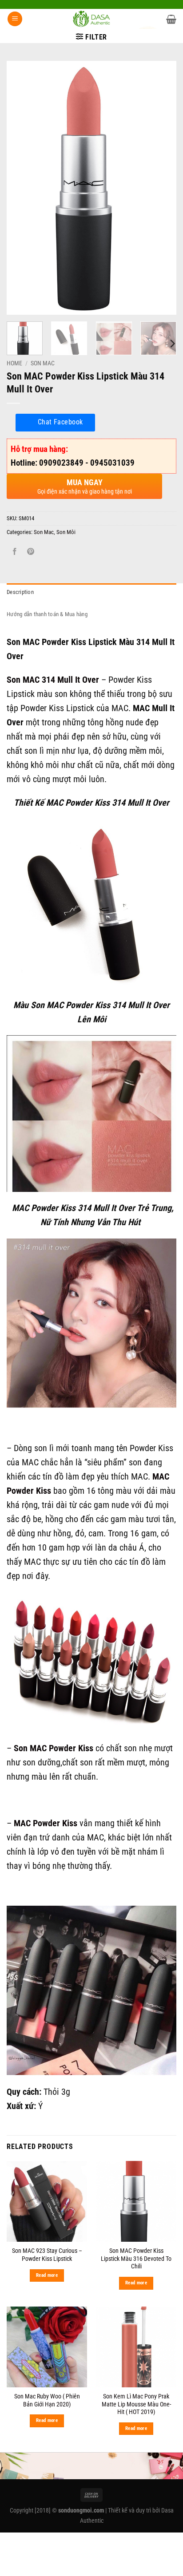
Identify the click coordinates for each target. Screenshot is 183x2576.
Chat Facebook (60, 422)
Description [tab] (20, 592)
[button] (15, 19)
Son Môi (66, 532)
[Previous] (21, 188)
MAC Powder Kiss (46, 1823)
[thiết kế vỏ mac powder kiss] (91, 1990)
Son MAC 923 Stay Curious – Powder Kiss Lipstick (47, 2255)
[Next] (162, 188)
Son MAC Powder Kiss (54, 1748)
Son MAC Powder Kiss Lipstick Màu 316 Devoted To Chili (136, 2258)
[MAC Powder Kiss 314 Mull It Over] (91, 1113)
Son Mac (43, 363)
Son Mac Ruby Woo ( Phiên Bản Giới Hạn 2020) (47, 2400)
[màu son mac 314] (91, 1323)
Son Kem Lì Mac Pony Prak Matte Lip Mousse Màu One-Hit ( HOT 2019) (136, 2404)
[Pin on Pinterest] (31, 552)
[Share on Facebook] (15, 552)
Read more (47, 2275)
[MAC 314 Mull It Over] (91, 904)
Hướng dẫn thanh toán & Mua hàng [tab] (47, 614)
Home (14, 363)
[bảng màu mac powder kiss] (91, 1662)
